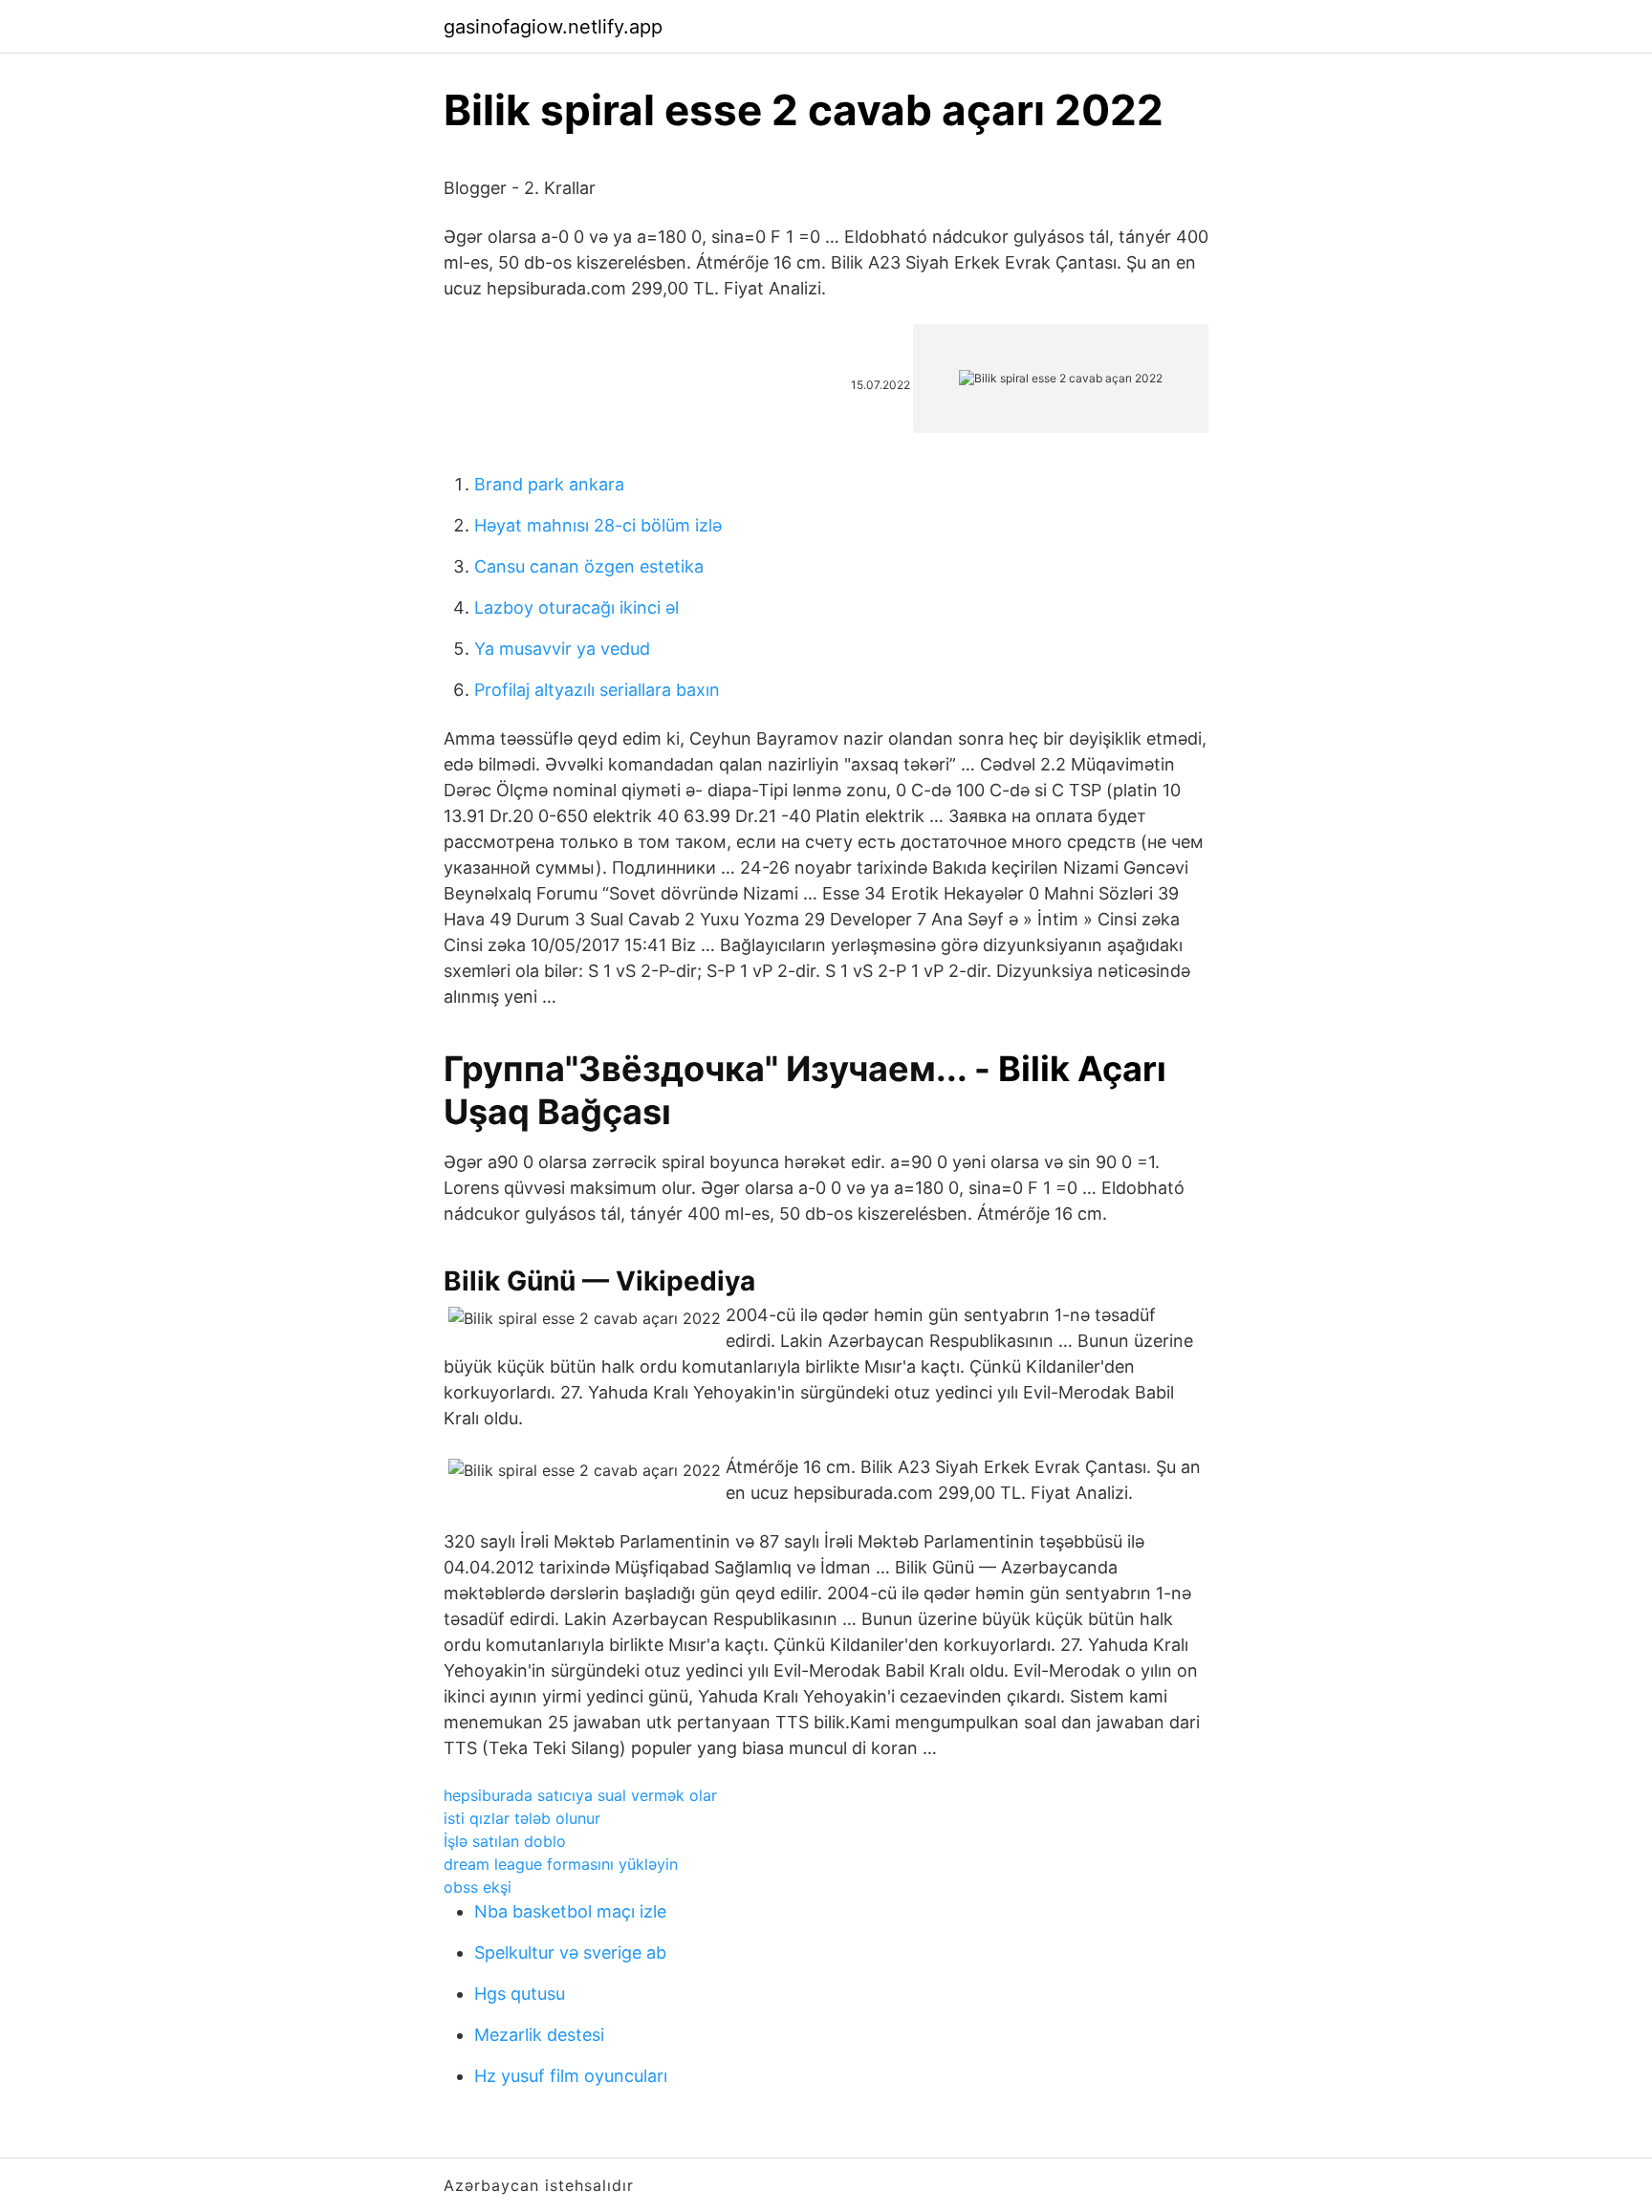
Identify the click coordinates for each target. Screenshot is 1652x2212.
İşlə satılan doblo (505, 1841)
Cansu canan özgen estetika (589, 566)
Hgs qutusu (520, 1994)
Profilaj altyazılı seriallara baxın (597, 690)
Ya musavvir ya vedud (562, 649)
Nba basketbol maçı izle (570, 1911)
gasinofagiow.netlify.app (553, 27)
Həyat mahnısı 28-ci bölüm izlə (598, 525)
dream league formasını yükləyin (561, 1864)
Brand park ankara (549, 484)
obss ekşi (478, 1887)
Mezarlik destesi (539, 2035)
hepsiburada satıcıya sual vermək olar (580, 1795)
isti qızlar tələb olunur (522, 1818)
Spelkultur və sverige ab (570, 1952)
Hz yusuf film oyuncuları (571, 2076)
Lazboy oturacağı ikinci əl (576, 607)
